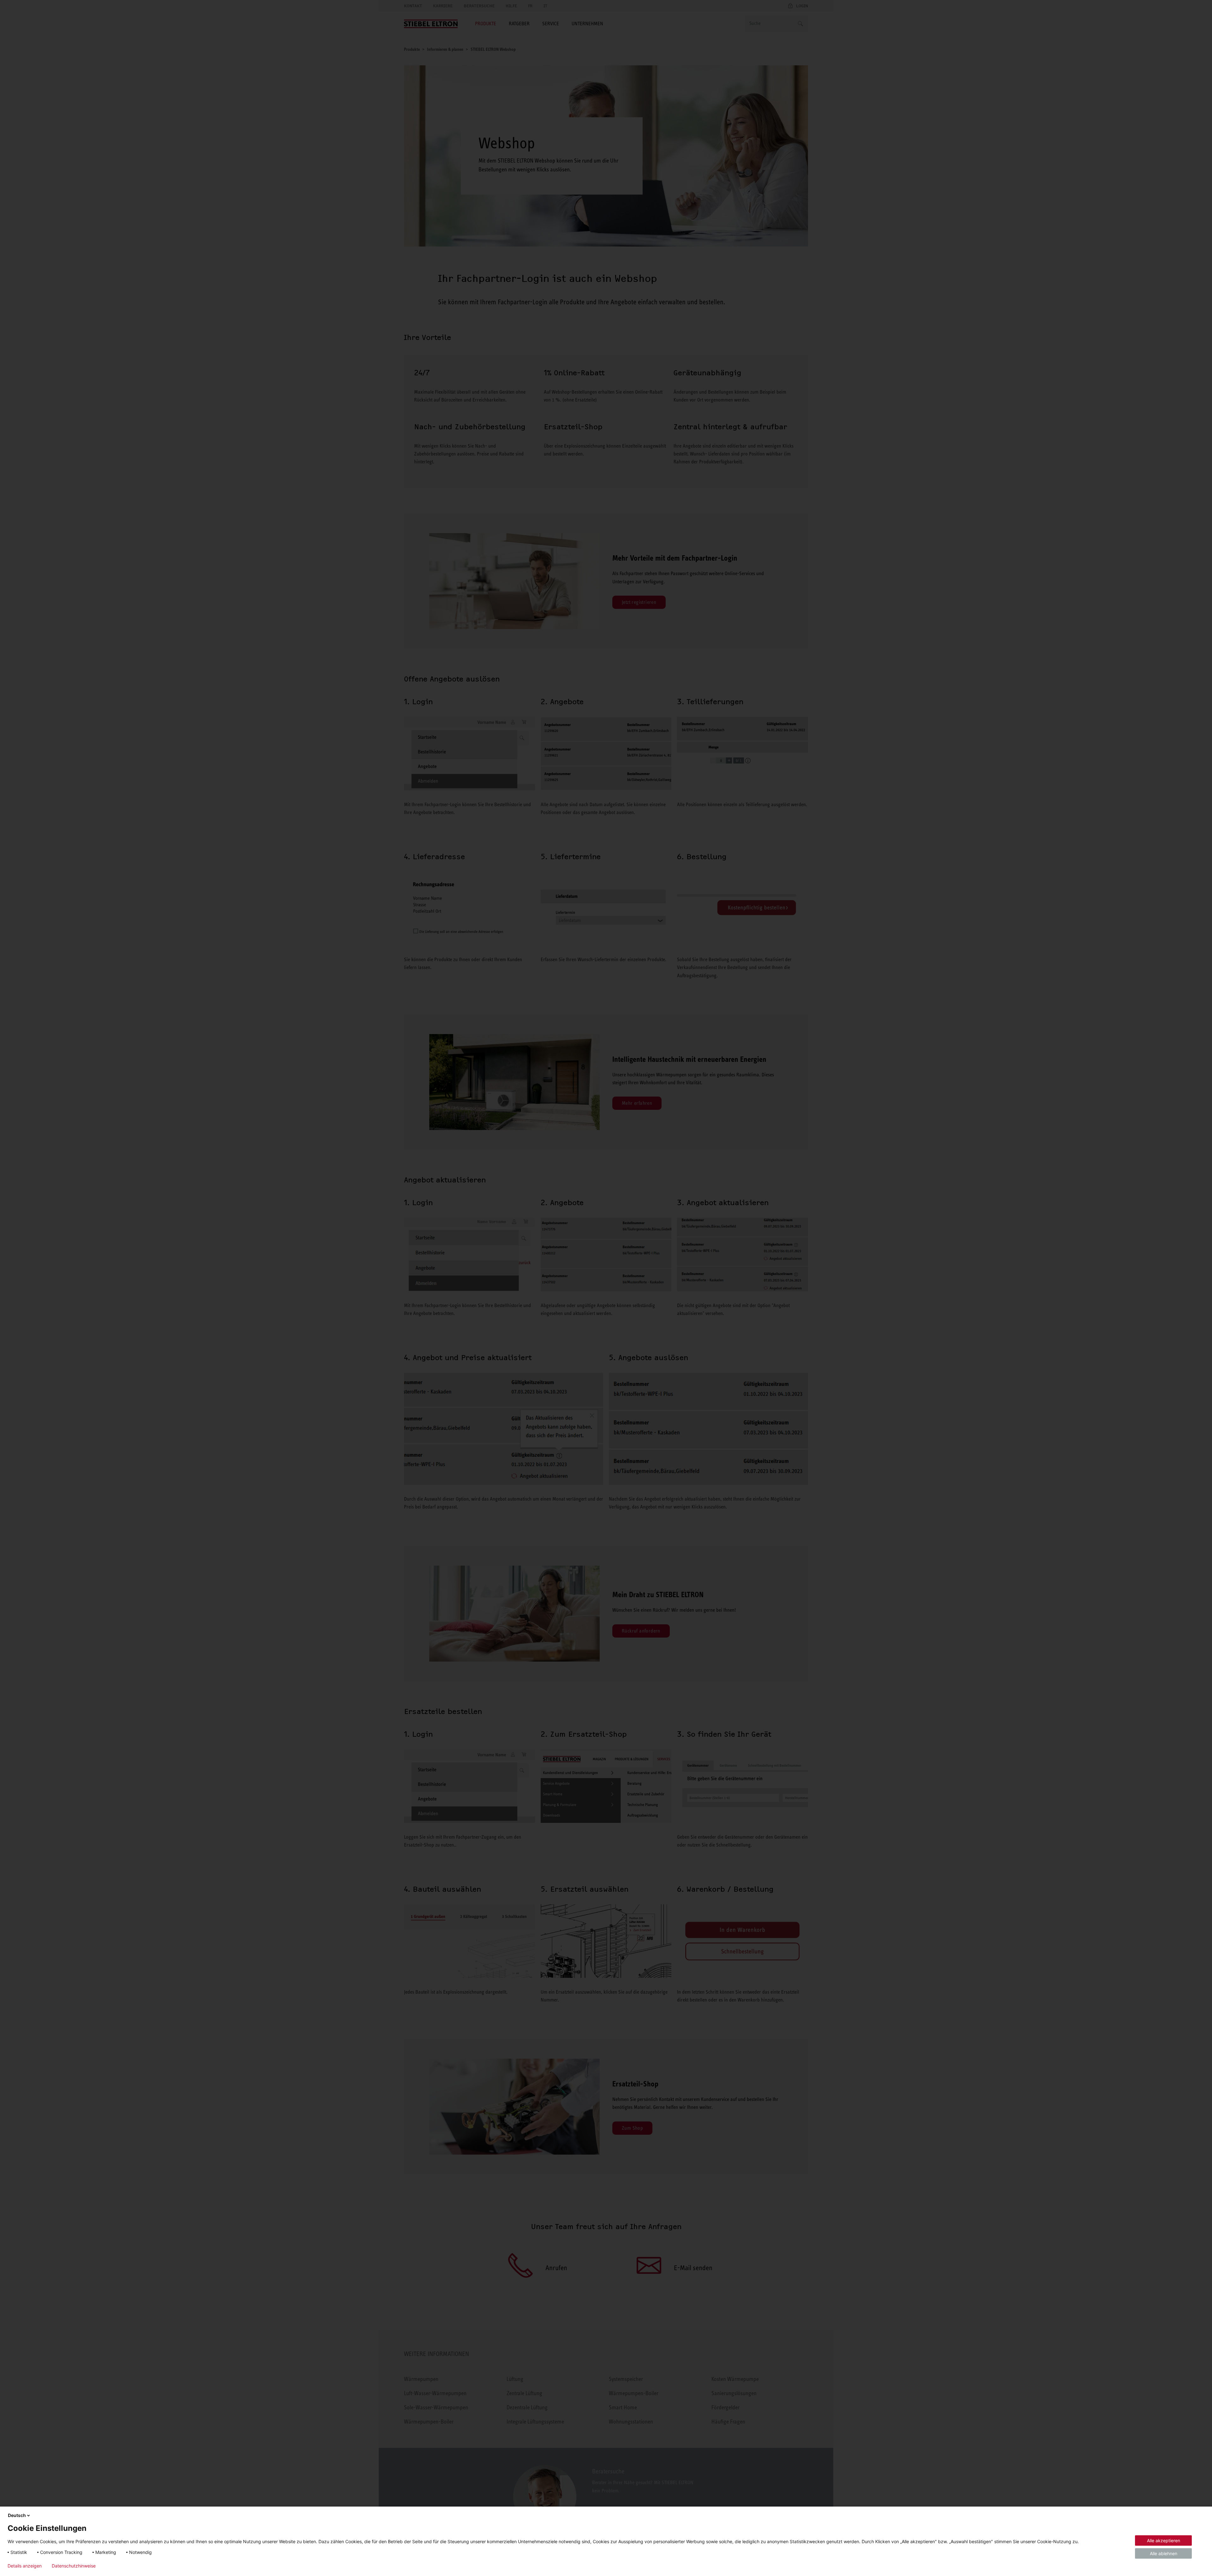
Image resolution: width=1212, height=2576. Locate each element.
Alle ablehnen (1164, 2553)
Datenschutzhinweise (74, 2566)
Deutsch (17, 2515)
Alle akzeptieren (1164, 2540)
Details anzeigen (25, 2566)
